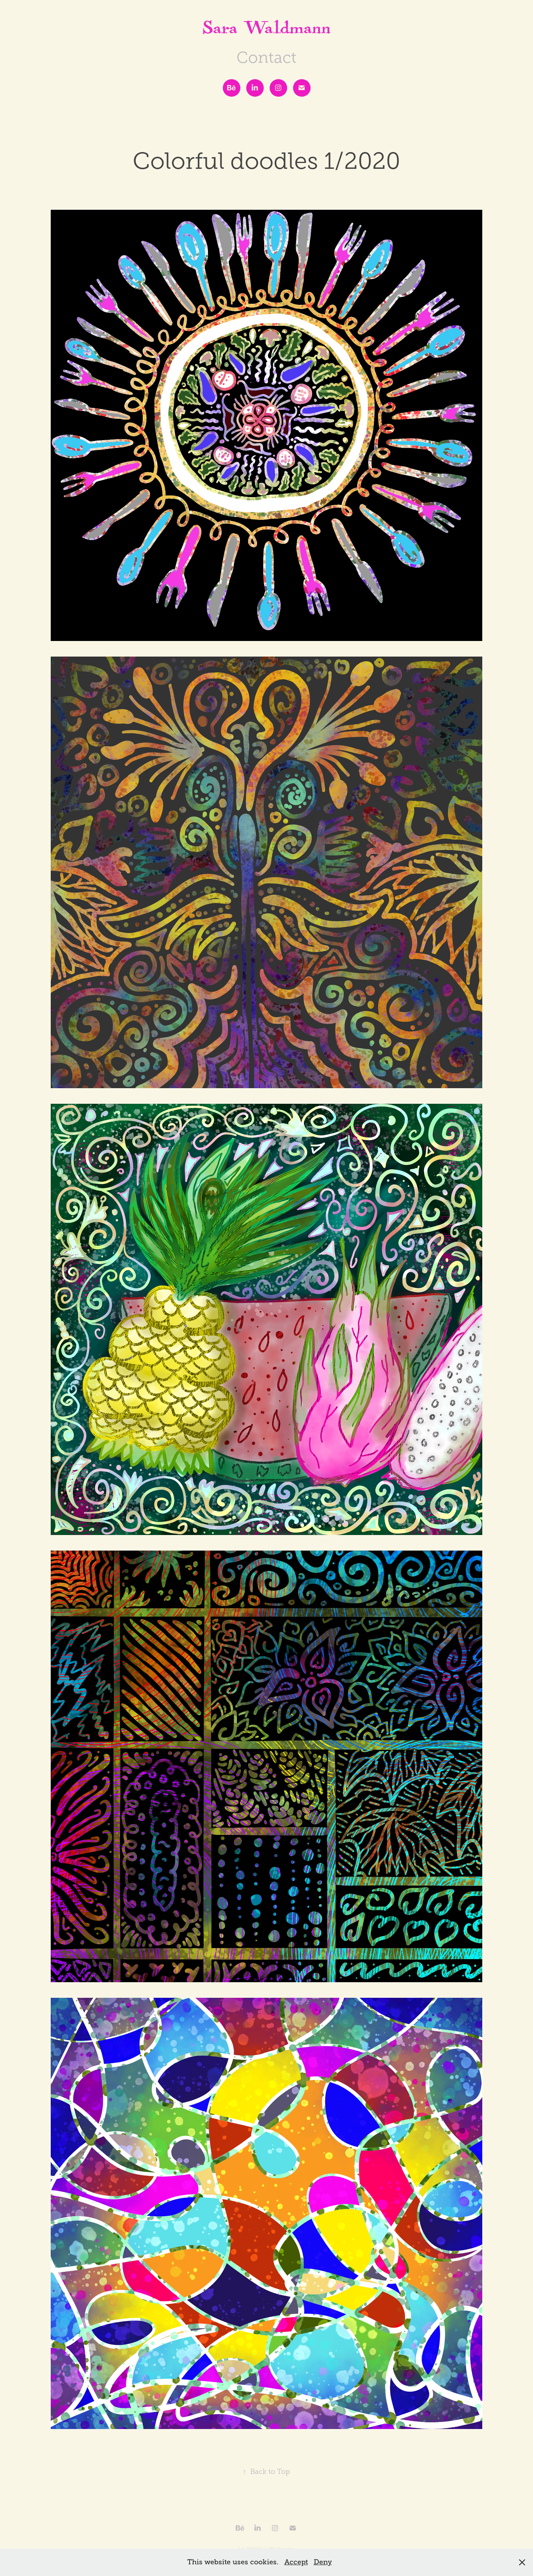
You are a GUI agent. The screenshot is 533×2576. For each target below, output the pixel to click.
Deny (323, 2562)
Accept (296, 2562)
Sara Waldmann (267, 31)
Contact (266, 58)
